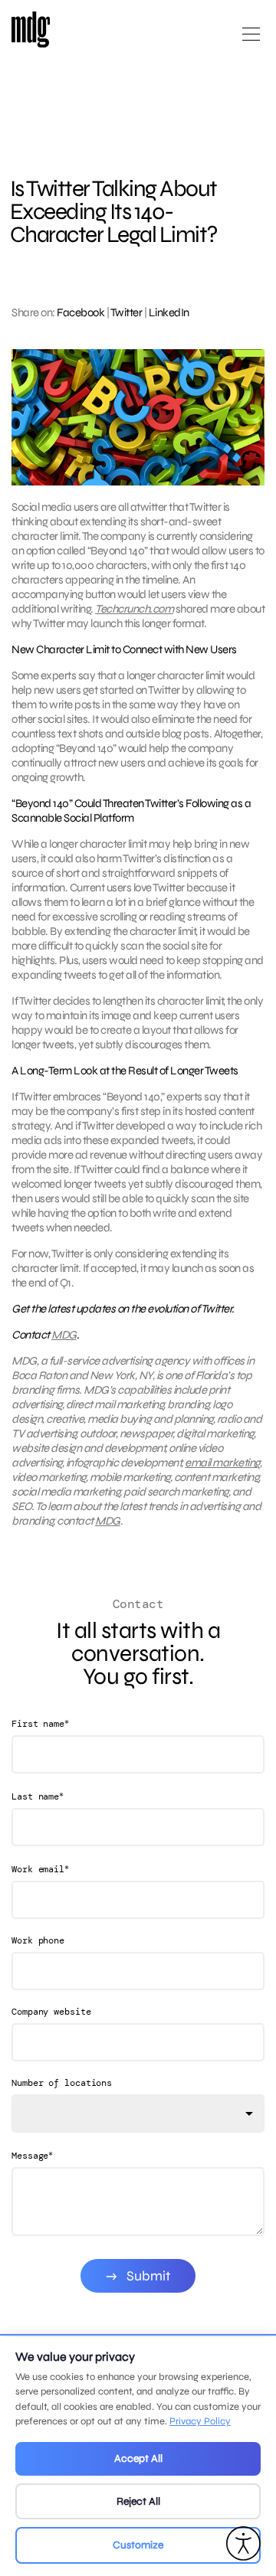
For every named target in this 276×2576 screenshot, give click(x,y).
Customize (138, 2545)
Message (32, 2155)
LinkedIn (169, 312)
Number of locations (62, 2083)
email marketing (222, 1463)
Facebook (80, 312)
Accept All (138, 2458)
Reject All (138, 2501)
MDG (64, 1335)
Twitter (127, 312)
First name (40, 1723)
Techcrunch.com (134, 609)
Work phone (38, 1940)
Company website (51, 2012)
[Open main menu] (251, 40)
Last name (38, 1796)
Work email (40, 1869)
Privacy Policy (200, 2421)
